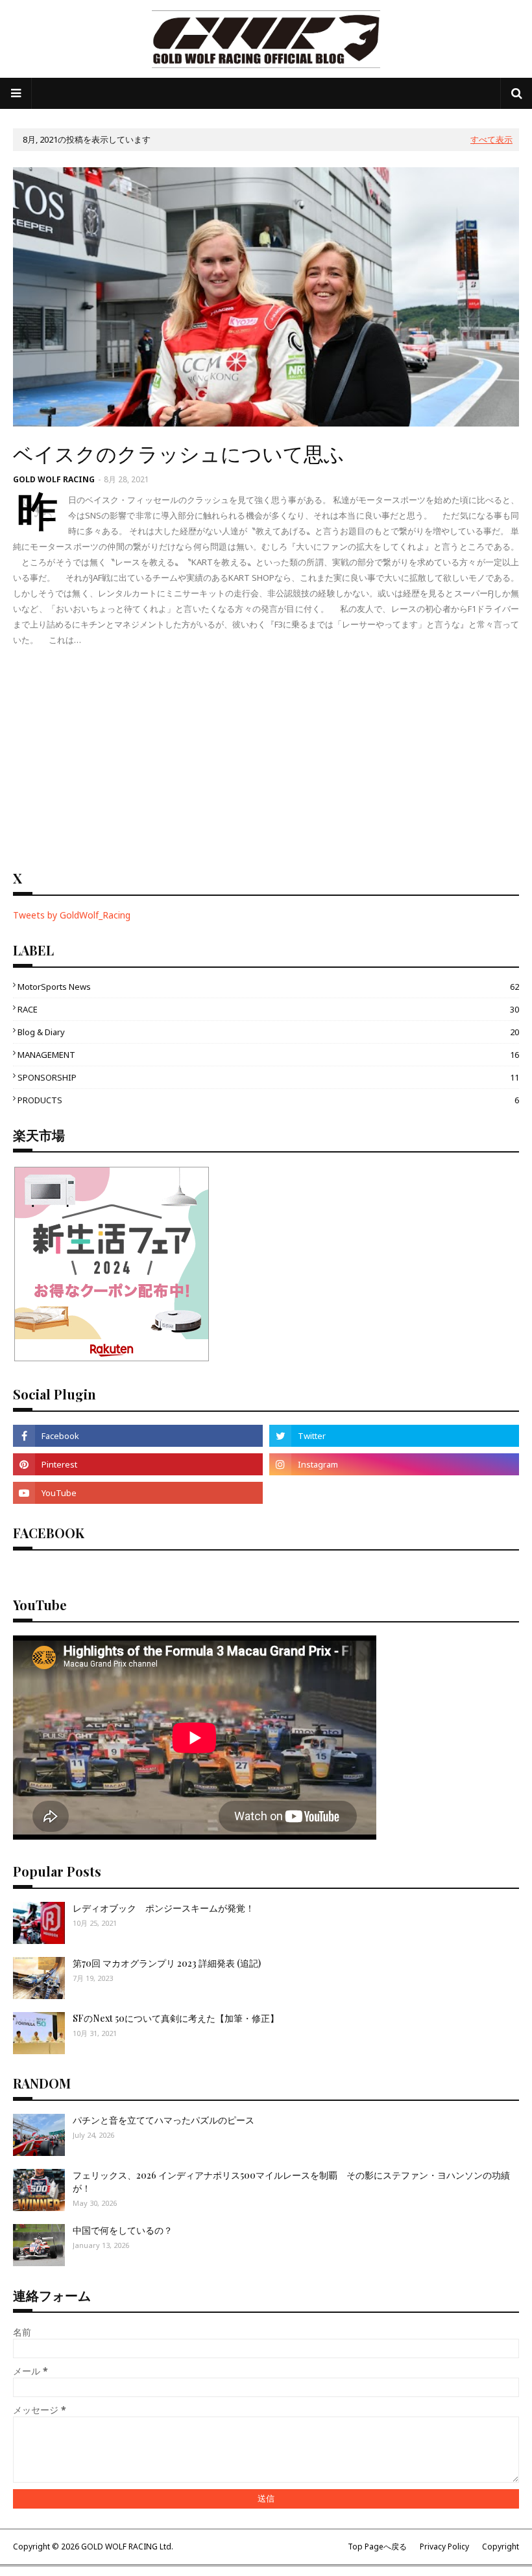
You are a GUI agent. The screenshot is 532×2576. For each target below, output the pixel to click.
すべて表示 (491, 139)
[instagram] (394, 1464)
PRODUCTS (268, 1100)
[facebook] (138, 1436)
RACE (268, 1009)
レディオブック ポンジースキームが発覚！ (163, 1908)
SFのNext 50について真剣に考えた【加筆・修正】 (176, 2018)
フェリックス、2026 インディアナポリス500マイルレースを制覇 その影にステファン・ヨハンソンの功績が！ (291, 2182)
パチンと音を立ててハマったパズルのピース (163, 2120)
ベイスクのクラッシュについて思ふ (179, 453)
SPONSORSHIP (268, 1077)
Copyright (501, 2547)
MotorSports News (268, 987)
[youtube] (138, 1493)
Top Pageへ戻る (377, 2547)
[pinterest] (138, 1464)
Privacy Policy (444, 2547)
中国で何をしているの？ (123, 2230)
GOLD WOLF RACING (54, 479)
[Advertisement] (266, 758)
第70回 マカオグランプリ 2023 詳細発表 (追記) (167, 1963)
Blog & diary (268, 1032)
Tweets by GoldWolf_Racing (72, 915)
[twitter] (394, 1436)
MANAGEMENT (268, 1055)
